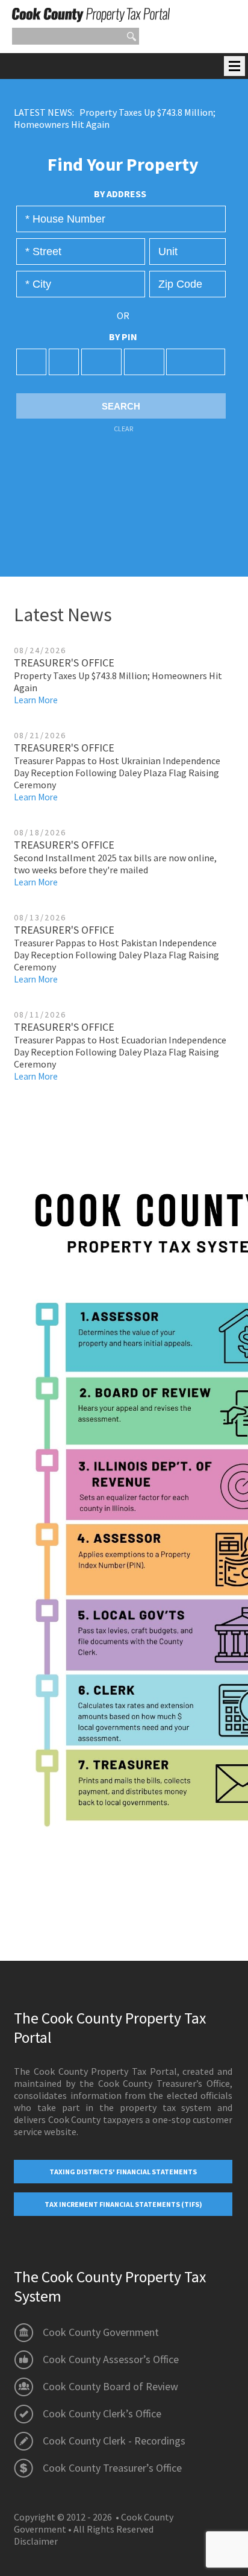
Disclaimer (36, 2541)
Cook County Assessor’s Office (111, 2359)
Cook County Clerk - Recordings (114, 2441)
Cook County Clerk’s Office (102, 2413)
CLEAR (123, 429)
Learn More (36, 700)
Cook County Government (101, 2332)
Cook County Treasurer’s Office (112, 2468)
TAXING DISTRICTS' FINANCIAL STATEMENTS (123, 2172)
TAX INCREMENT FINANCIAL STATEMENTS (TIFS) (123, 2204)
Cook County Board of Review (110, 2386)
